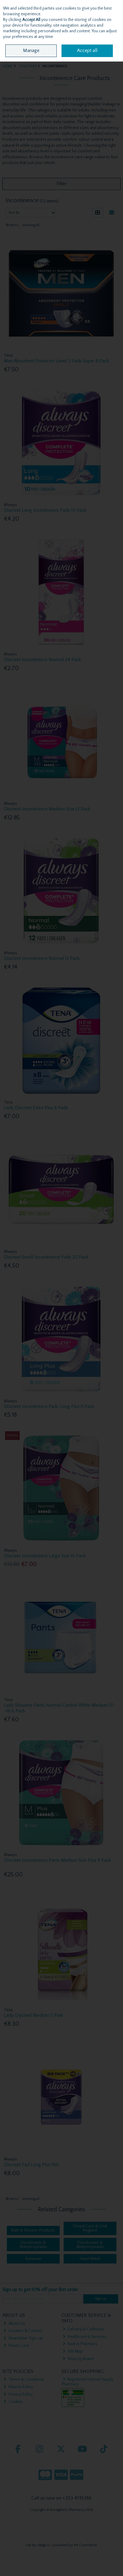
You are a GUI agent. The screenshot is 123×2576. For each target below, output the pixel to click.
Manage (31, 50)
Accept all (87, 50)
